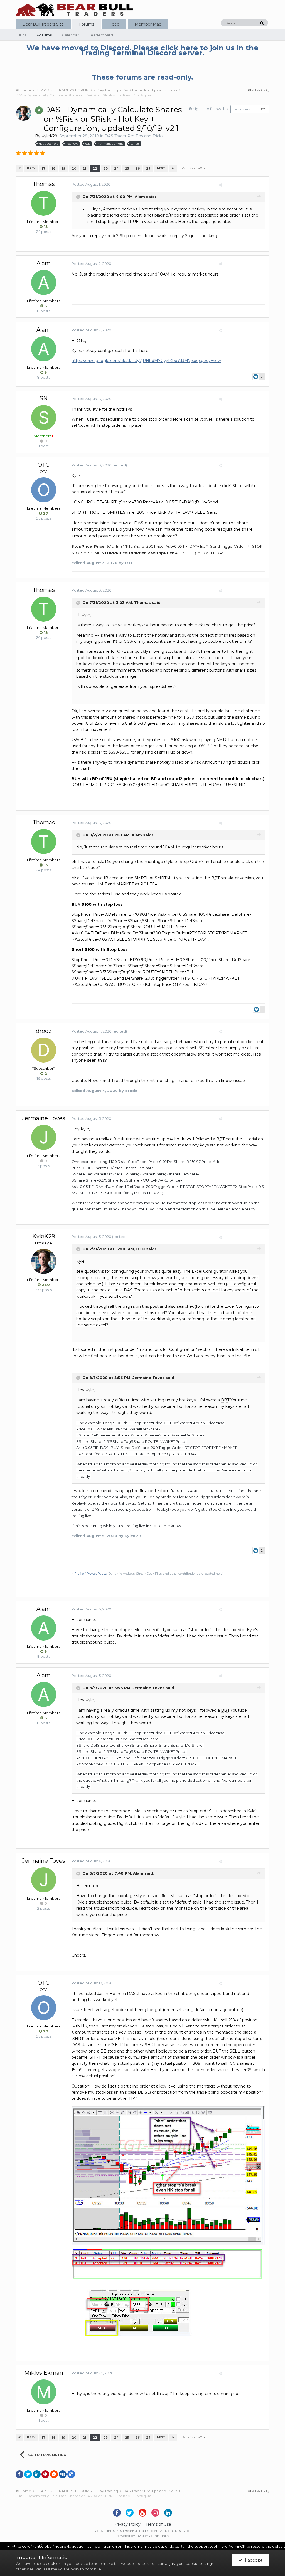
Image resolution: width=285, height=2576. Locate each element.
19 (64, 168)
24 (116, 168)
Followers (242, 109)
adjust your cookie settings (189, 2563)
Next (161, 168)
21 (84, 168)
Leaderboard (101, 35)
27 (148, 168)
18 (54, 168)
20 (74, 168)
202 (263, 109)
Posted (91, 184)
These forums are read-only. (142, 77)
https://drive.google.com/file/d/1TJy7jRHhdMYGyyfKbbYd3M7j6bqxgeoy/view (146, 361)
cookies (53, 2563)
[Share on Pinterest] (45, 2474)
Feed (114, 24)
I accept (253, 2560)
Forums (87, 24)
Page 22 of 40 (193, 168)
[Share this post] (220, 185)
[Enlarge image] (168, 2175)
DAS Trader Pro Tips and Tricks (134, 136)
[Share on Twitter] (28, 2474)
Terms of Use (158, 2524)
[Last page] (173, 168)
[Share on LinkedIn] (37, 2474)
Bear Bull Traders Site (43, 24)
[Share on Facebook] (19, 2474)
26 (137, 168)
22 (95, 168)
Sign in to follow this (210, 109)
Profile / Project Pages (90, 1574)
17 (44, 168)
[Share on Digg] (63, 2474)
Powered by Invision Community (142, 2536)
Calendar (70, 35)
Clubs (21, 35)
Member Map (148, 24)
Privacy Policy (127, 2524)
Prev (31, 168)
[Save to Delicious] (71, 2474)
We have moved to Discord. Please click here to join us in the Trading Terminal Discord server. (142, 50)
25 (127, 168)
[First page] (19, 168)
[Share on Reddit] (54, 2474)
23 (106, 168)
